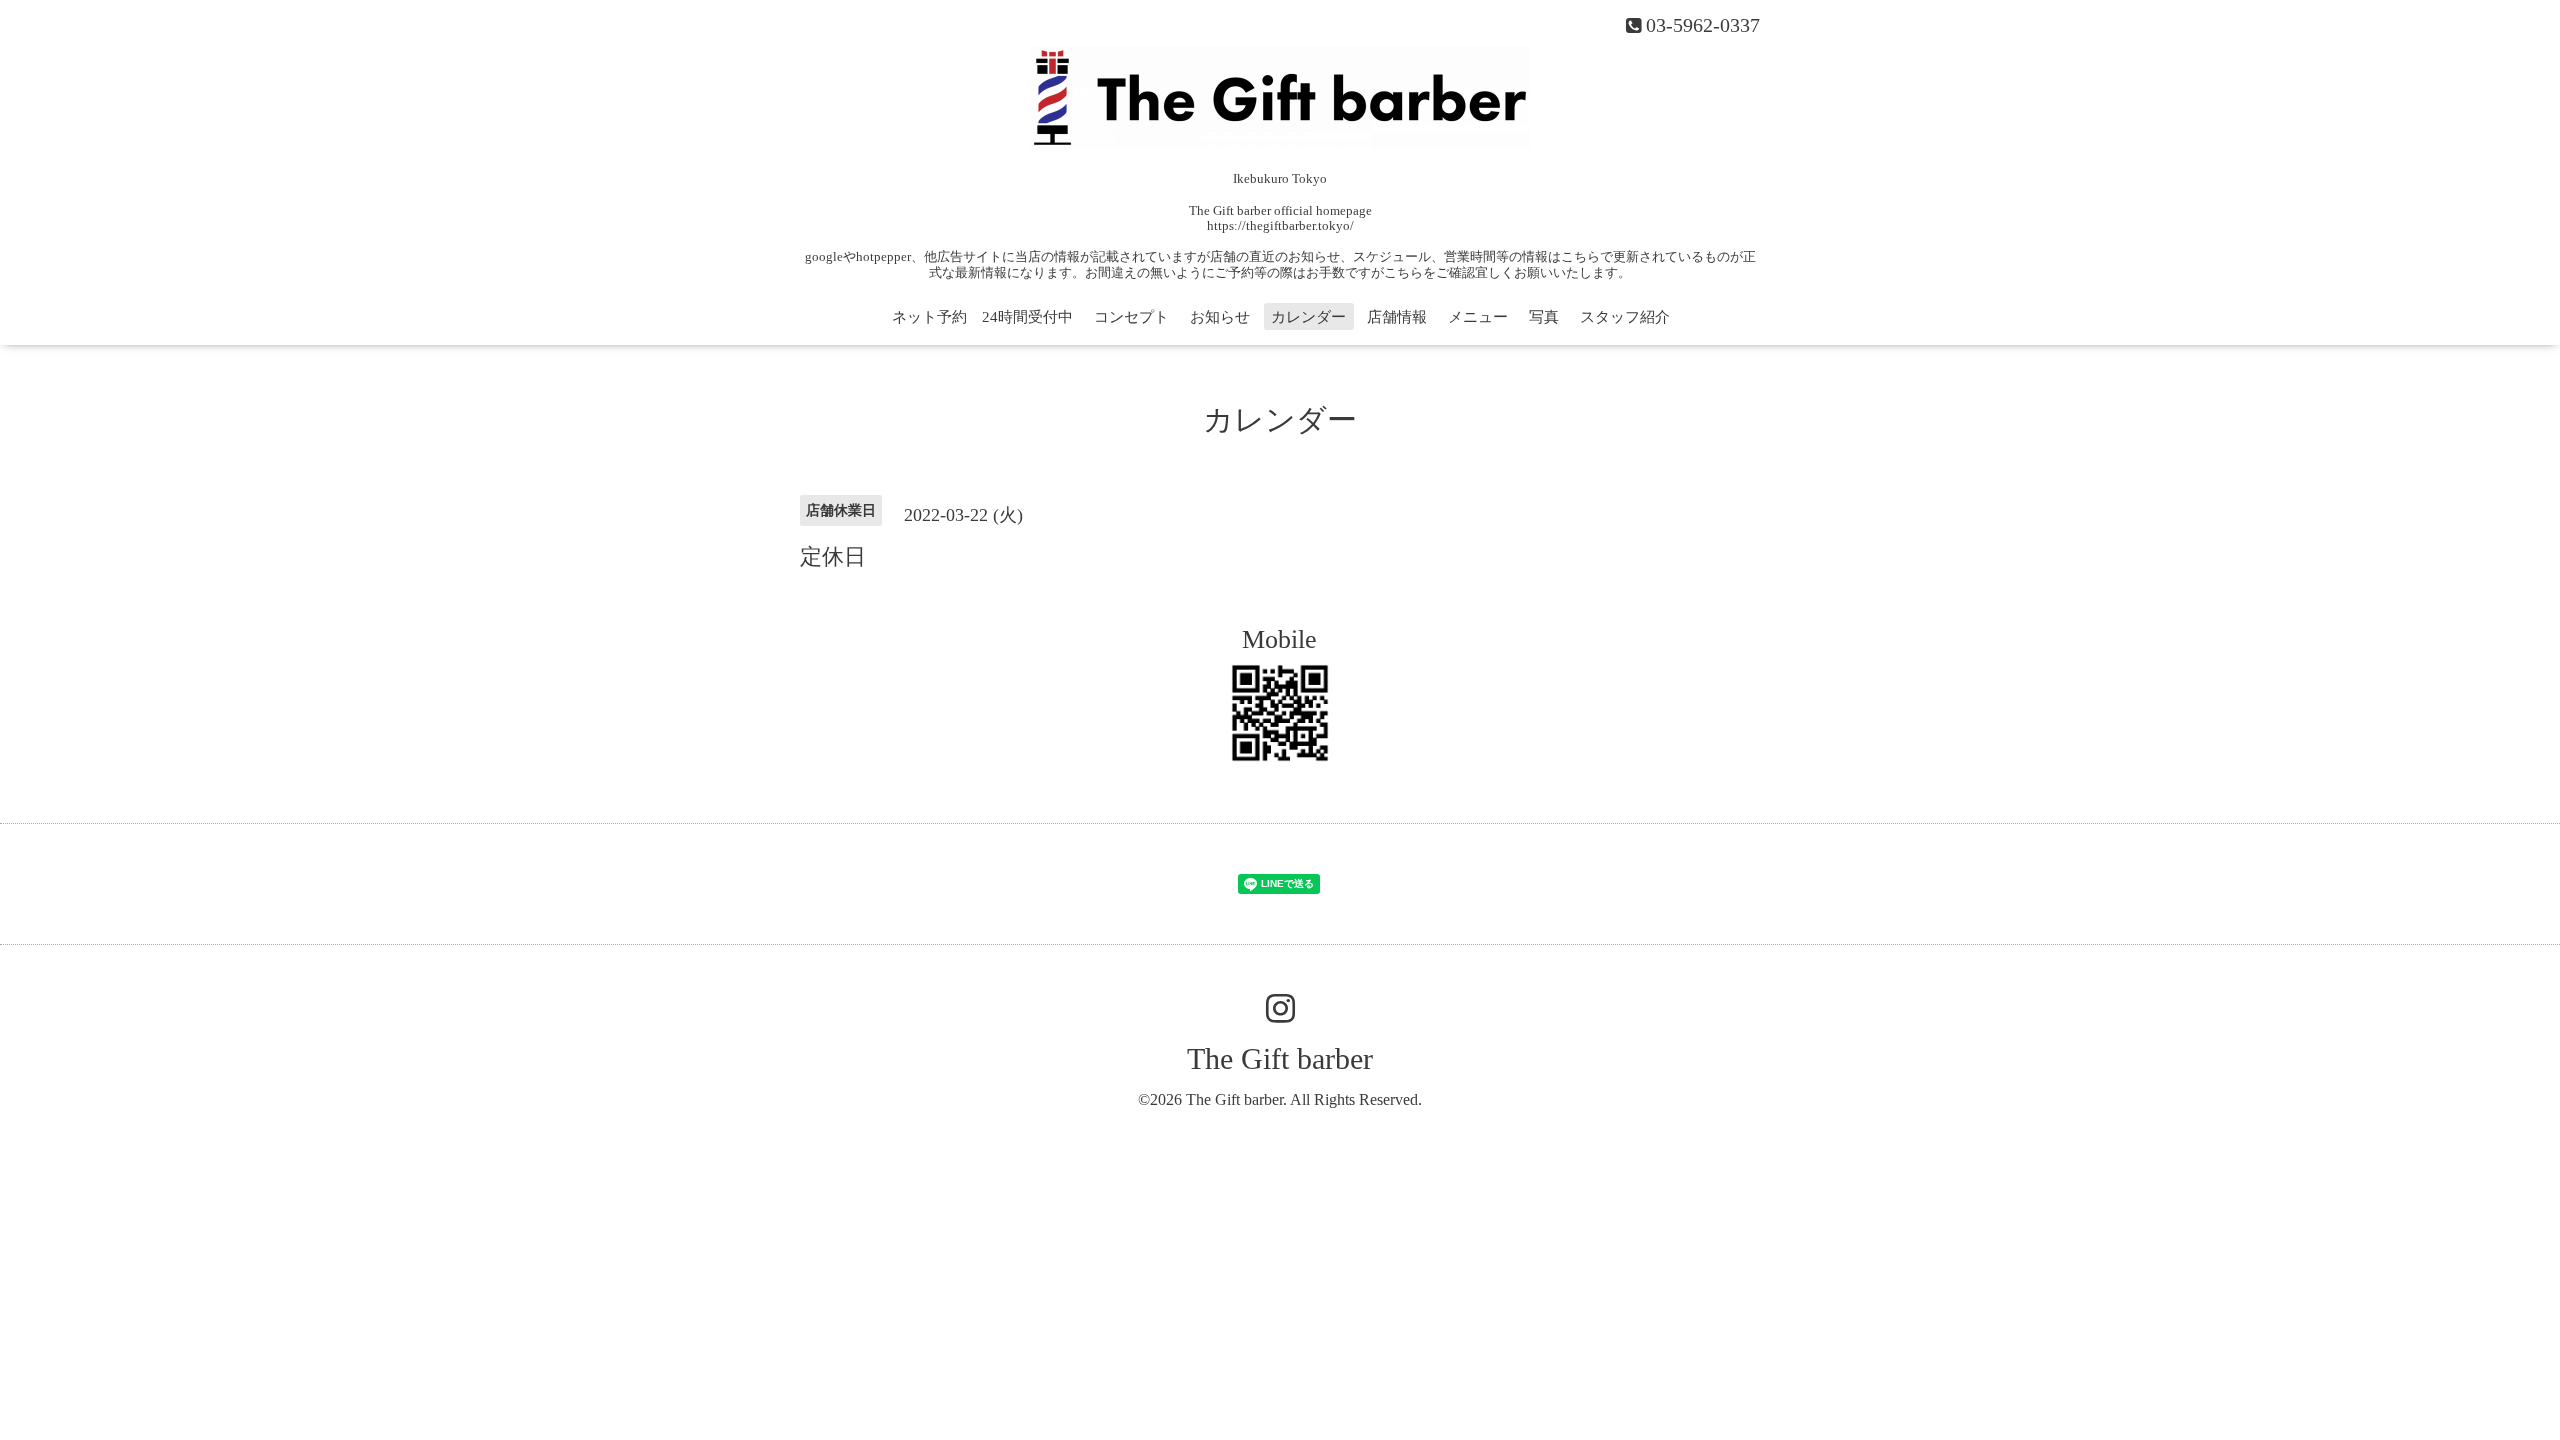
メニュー (1478, 317)
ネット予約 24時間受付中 (982, 317)
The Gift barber (1280, 1058)
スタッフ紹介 (1625, 317)
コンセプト (1131, 317)
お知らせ (1220, 317)
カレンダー (1308, 317)
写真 (1544, 317)
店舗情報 (1397, 317)
